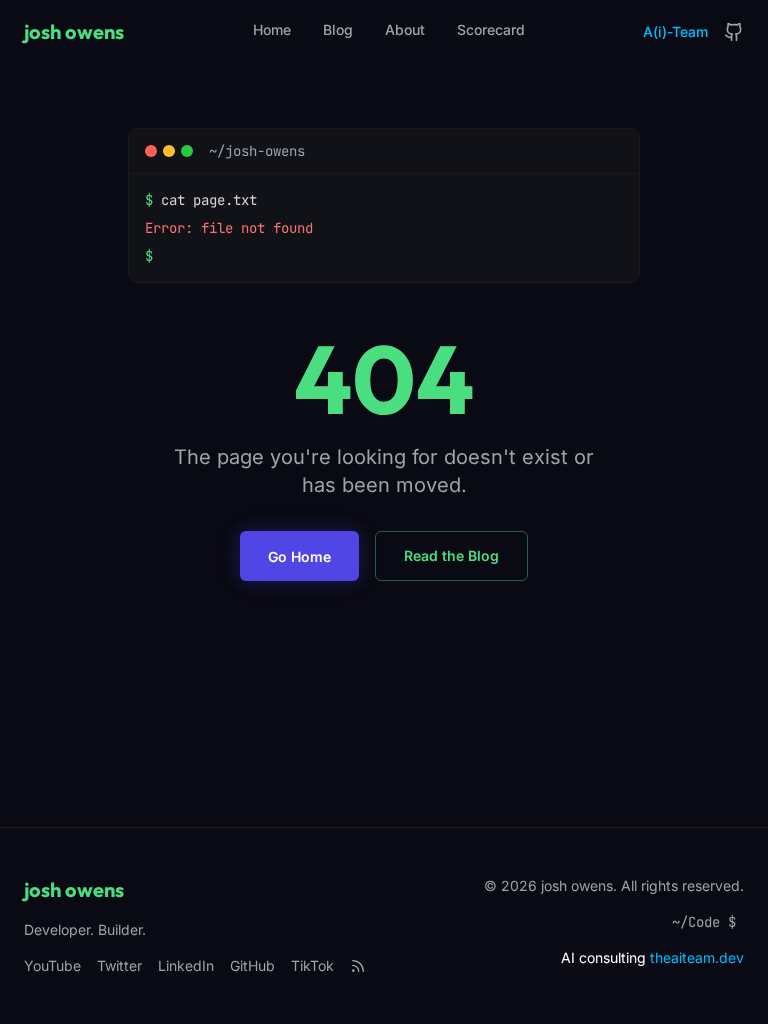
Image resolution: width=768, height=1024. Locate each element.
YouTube (52, 965)
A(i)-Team (675, 31)
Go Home (299, 556)
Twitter (119, 965)
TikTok (312, 965)
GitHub (252, 965)
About (405, 29)
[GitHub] (734, 32)
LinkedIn (186, 965)
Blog (338, 29)
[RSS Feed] (358, 966)
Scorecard (491, 29)
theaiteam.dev (697, 957)
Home (272, 29)
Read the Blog (451, 555)
